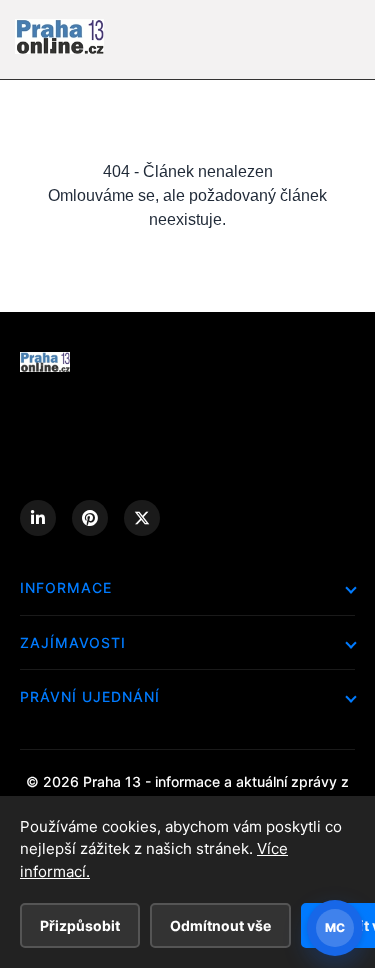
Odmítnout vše (220, 925)
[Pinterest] (90, 518)
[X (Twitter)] (142, 518)
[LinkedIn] (38, 518)
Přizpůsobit (80, 925)
